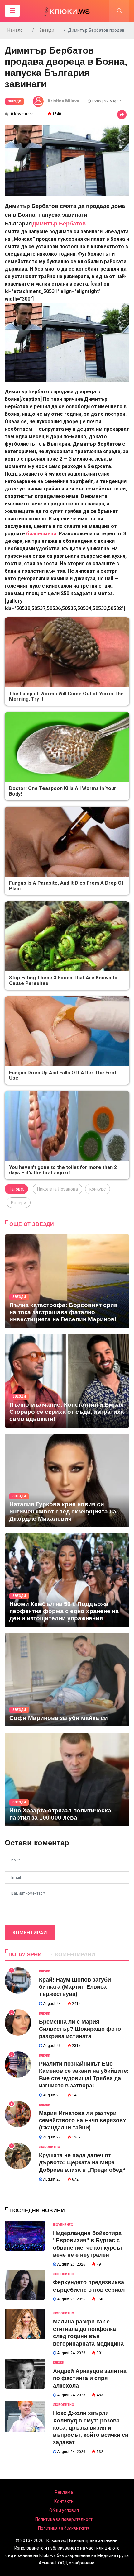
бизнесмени (41, 534)
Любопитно (50, 2147)
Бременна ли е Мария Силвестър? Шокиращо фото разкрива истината (80, 2029)
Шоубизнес (63, 2225)
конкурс (98, 1189)
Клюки (45, 1971)
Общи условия (64, 2510)
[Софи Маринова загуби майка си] (67, 1680)
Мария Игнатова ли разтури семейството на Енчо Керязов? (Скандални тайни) (83, 2121)
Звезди (47, 30)
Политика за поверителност (64, 2519)
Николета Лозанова (57, 1189)
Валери (19, 1203)
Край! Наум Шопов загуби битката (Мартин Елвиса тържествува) (75, 1987)
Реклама (64, 2492)
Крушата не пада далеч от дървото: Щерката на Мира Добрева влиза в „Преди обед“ (82, 2163)
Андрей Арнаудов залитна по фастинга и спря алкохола (90, 2378)
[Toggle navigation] (12, 11)
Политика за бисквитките (64, 2528)
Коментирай (30, 1933)
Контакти (64, 2501)
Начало (15, 30)
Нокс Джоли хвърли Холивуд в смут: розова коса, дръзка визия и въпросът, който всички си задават (91, 2428)
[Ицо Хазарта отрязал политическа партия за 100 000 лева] (67, 1779)
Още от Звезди (32, 1224)
